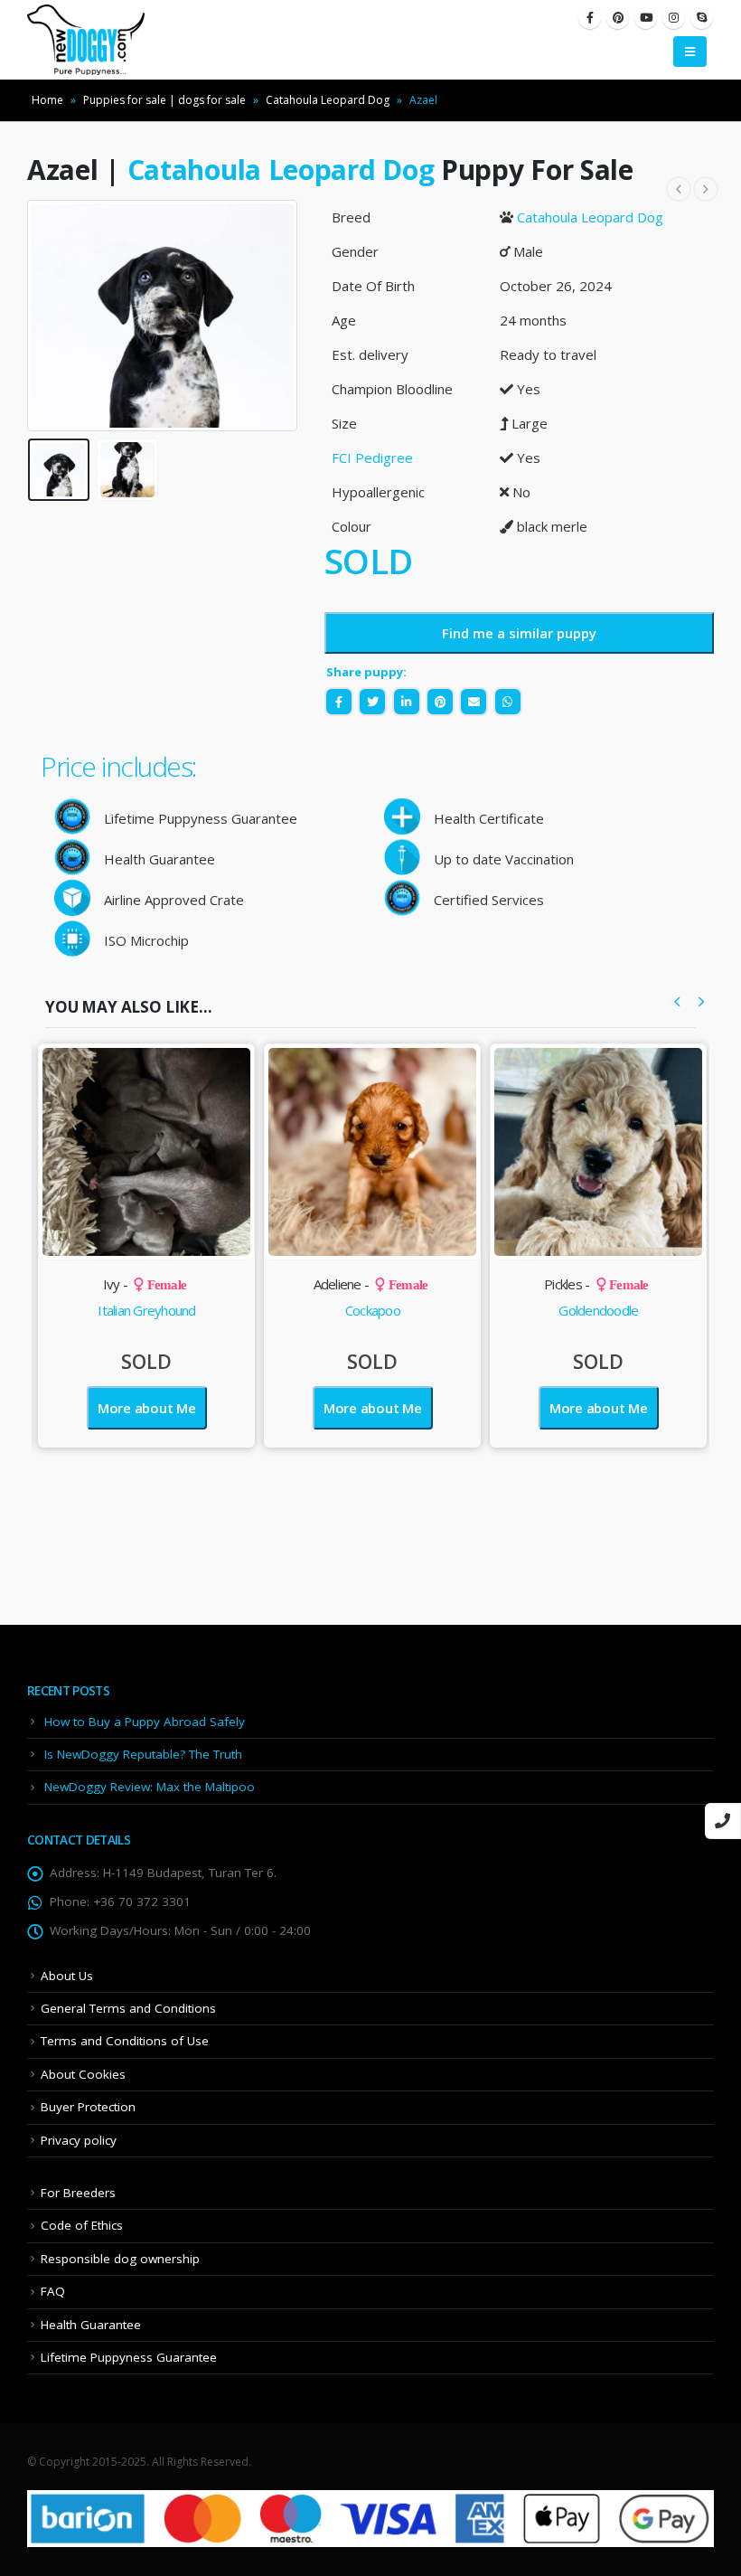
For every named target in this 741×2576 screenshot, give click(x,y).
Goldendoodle (372, 1310)
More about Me (147, 1408)
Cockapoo (147, 1310)
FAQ (53, 2291)
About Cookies (83, 2074)
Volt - (596, 1284)
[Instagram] (674, 18)
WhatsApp (508, 702)
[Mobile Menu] (690, 52)
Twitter (372, 702)
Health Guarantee (91, 2325)
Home (47, 100)
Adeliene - (145, 1284)
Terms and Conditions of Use (125, 2041)
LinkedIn (407, 702)
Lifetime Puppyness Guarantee (129, 2357)
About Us (67, 1976)
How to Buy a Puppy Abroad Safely (145, 1722)
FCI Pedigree (372, 458)
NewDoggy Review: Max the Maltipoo (150, 1787)
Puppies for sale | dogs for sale (164, 100)
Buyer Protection (88, 2107)
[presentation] (50, 316)
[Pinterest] (618, 18)
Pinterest (440, 702)
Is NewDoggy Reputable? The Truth (143, 1754)
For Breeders (78, 2193)
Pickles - (370, 1284)
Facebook (339, 702)
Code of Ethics (82, 2225)
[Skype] (702, 18)
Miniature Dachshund (599, 1310)
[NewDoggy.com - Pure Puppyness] (86, 40)
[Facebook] (590, 18)
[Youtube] (646, 18)
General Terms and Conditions (128, 2008)
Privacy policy (79, 2140)
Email (474, 702)
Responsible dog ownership (120, 2259)
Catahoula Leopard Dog (328, 100)
